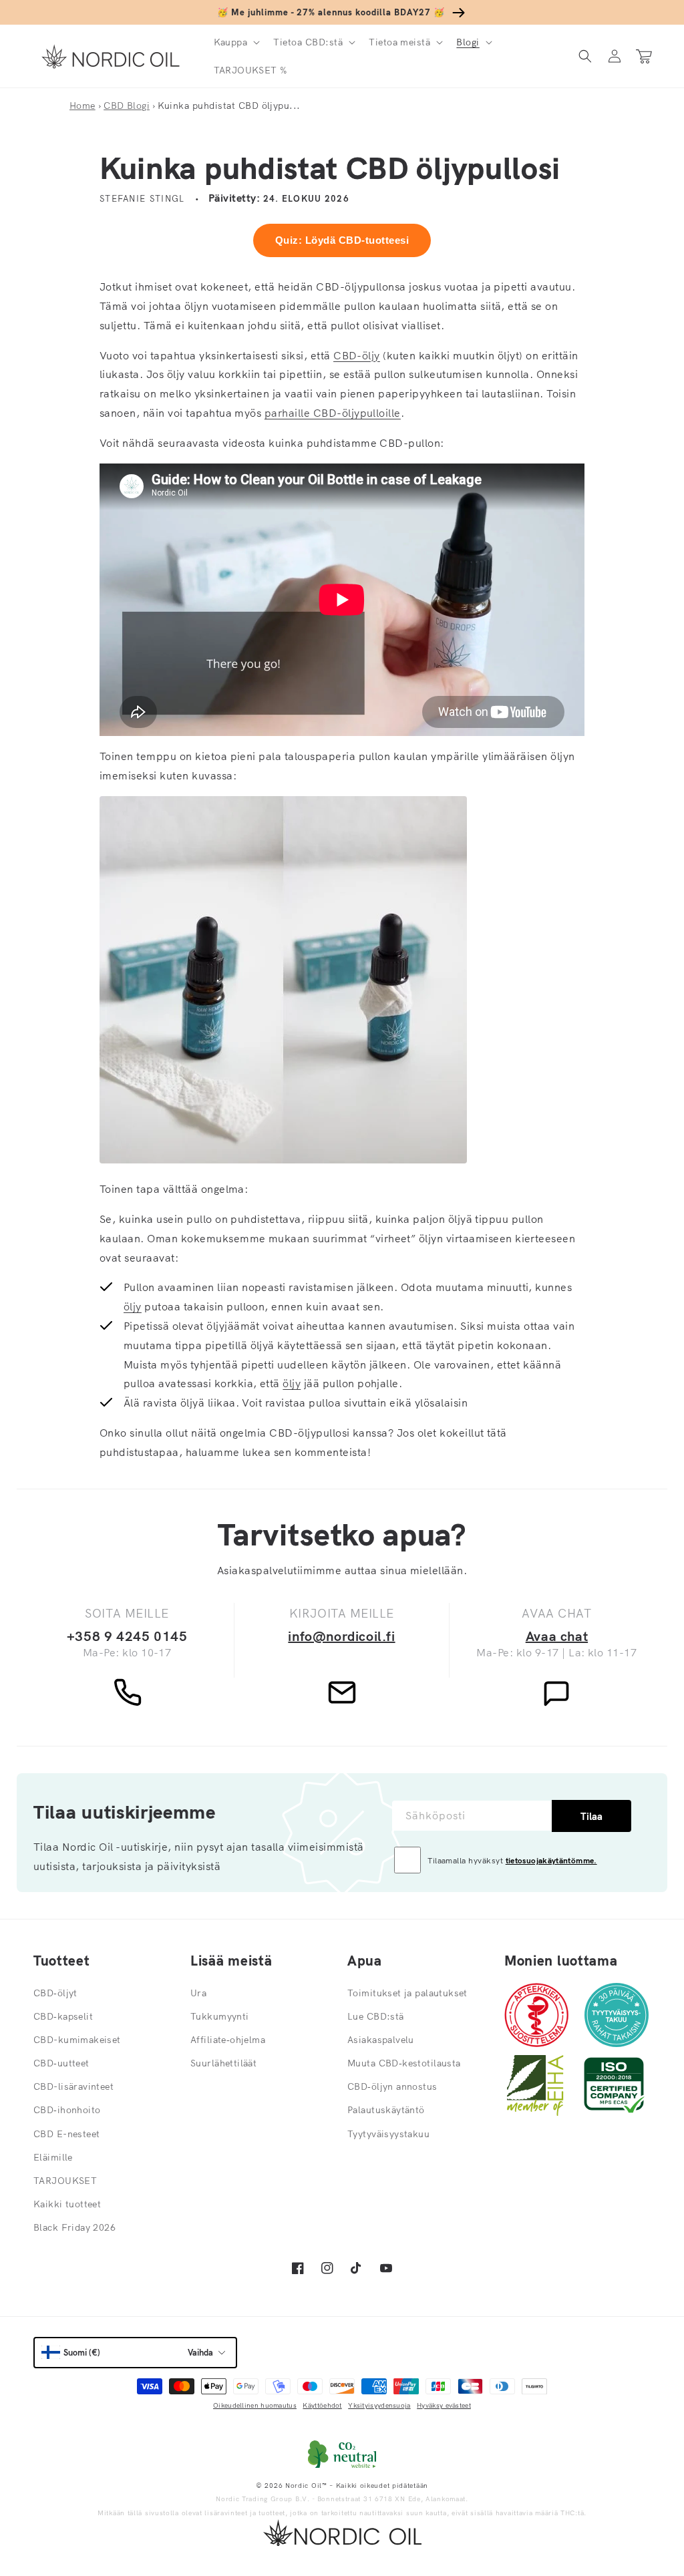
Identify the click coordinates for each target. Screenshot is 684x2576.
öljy (133, 1306)
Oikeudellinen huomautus (255, 2405)
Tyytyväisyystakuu (388, 2134)
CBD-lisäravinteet (73, 2086)
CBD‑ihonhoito (67, 2110)
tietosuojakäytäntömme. (551, 1860)
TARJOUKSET (65, 2181)
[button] (236, 42)
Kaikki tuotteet (67, 2204)
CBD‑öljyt (55, 1993)
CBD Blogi (127, 106)
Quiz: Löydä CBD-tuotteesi (342, 240)
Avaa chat (557, 1636)
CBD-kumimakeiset (77, 2040)
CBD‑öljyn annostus (392, 2086)
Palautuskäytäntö (386, 2110)
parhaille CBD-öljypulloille (333, 413)
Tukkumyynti (220, 2016)
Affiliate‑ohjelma (228, 2040)
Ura (198, 1993)
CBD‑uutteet (61, 2063)
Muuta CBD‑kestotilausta (404, 2063)
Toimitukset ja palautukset (407, 1993)
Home (82, 106)
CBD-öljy (357, 355)
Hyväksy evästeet (444, 2405)
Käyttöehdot (322, 2405)
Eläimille (53, 2157)
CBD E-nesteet (66, 2134)
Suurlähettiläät (223, 2063)
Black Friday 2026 (74, 2227)
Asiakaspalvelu (381, 2040)
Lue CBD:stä (376, 2016)
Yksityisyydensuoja (379, 2405)
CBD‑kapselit (63, 2016)
